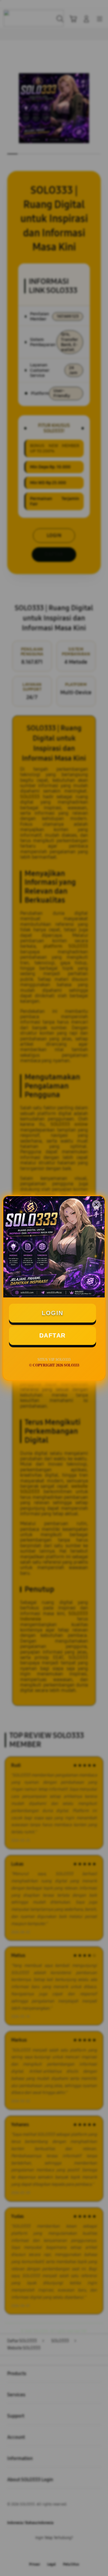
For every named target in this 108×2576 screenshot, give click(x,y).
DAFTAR (52, 1335)
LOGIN (52, 1313)
